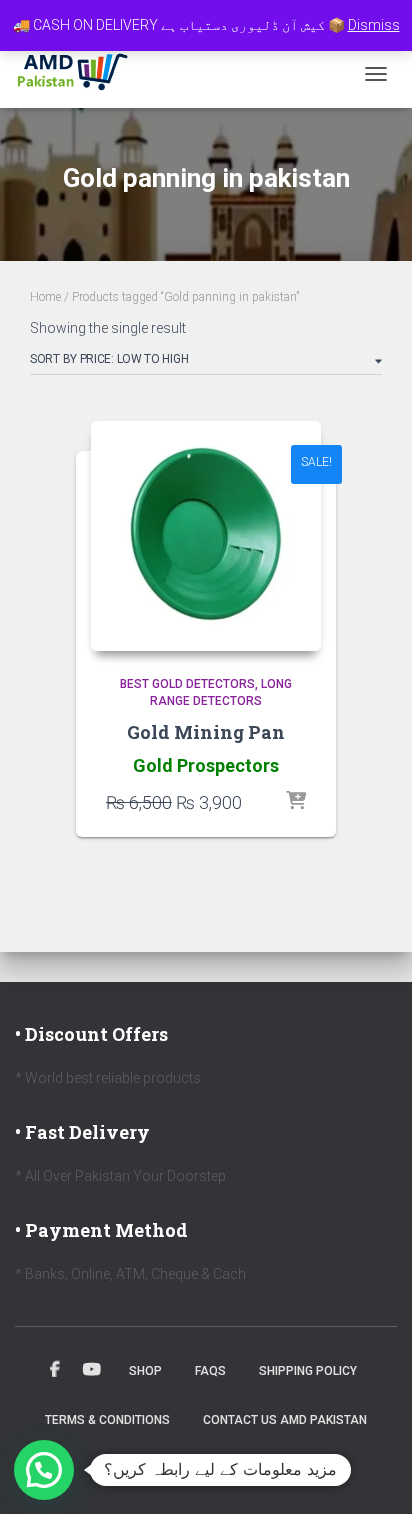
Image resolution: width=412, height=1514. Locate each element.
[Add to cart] (296, 802)
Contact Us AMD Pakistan (285, 1420)
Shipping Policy (308, 1371)
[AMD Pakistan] (80, 74)
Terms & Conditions (107, 1420)
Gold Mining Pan (206, 732)
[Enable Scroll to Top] (372, 1474)
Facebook (55, 1370)
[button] (44, 1470)
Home (45, 297)
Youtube (92, 1370)
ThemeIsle (273, 1467)
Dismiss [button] (374, 25)
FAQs (210, 1371)
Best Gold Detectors (187, 684)
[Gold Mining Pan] (206, 536)
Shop (145, 1371)
